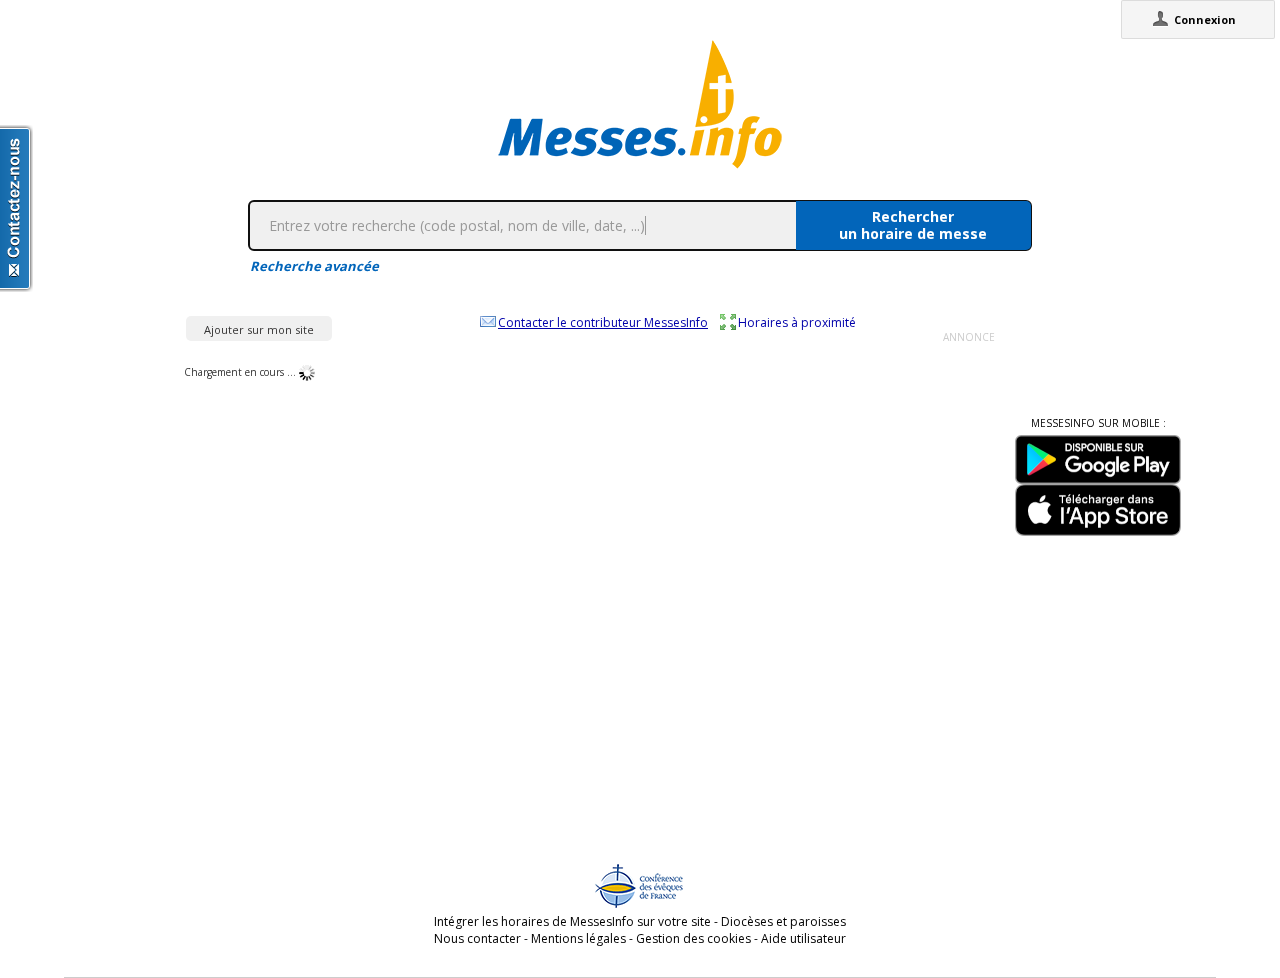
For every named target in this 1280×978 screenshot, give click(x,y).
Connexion (1205, 19)
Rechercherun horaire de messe (913, 225)
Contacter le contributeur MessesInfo (603, 322)
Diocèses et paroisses (783, 921)
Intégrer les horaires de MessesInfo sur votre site (572, 921)
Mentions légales (578, 938)
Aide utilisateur (803, 938)
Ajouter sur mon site (259, 329)
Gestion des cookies (693, 938)
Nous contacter (477, 938)
